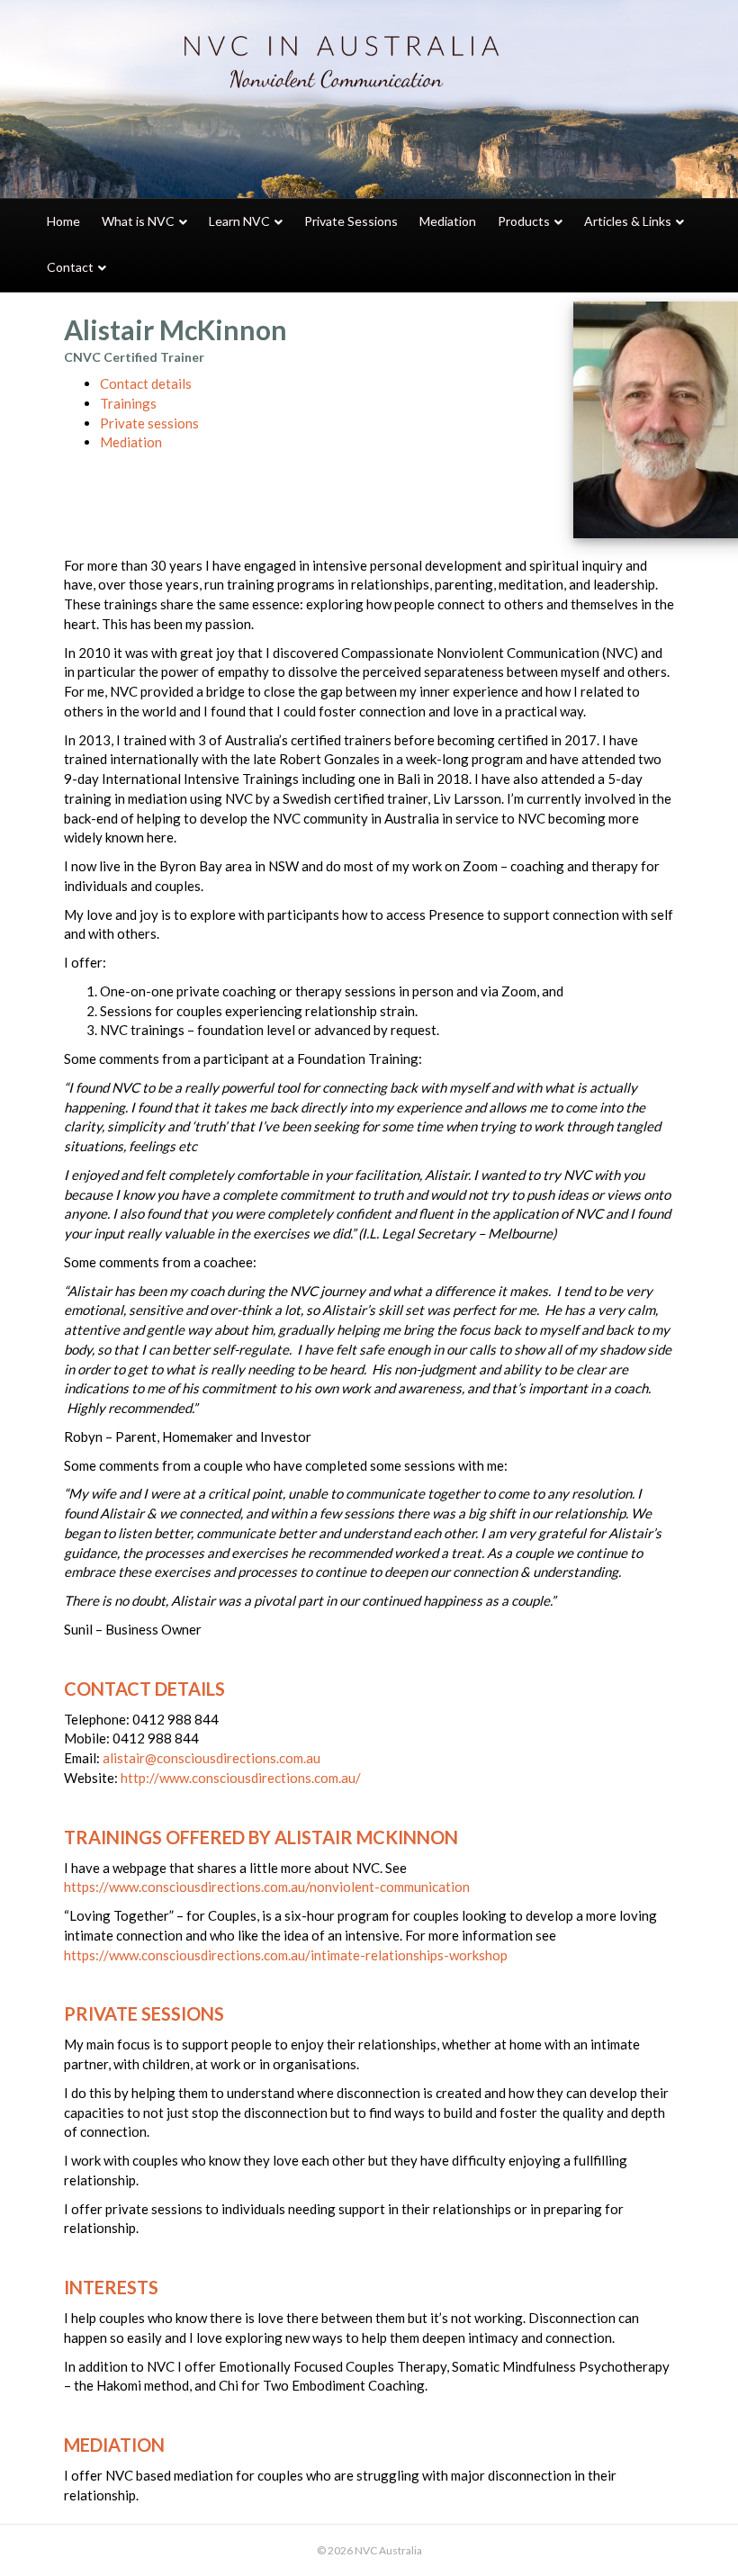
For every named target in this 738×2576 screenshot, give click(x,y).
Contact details (146, 383)
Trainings (128, 403)
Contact (70, 267)
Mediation (448, 221)
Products (524, 221)
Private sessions (149, 423)
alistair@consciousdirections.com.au (211, 1758)
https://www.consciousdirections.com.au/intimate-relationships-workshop (286, 1955)
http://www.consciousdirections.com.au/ (241, 1778)
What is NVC (138, 221)
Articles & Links (628, 221)
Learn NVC (239, 221)
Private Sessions (351, 221)
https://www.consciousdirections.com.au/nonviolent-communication (267, 1887)
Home (63, 221)
